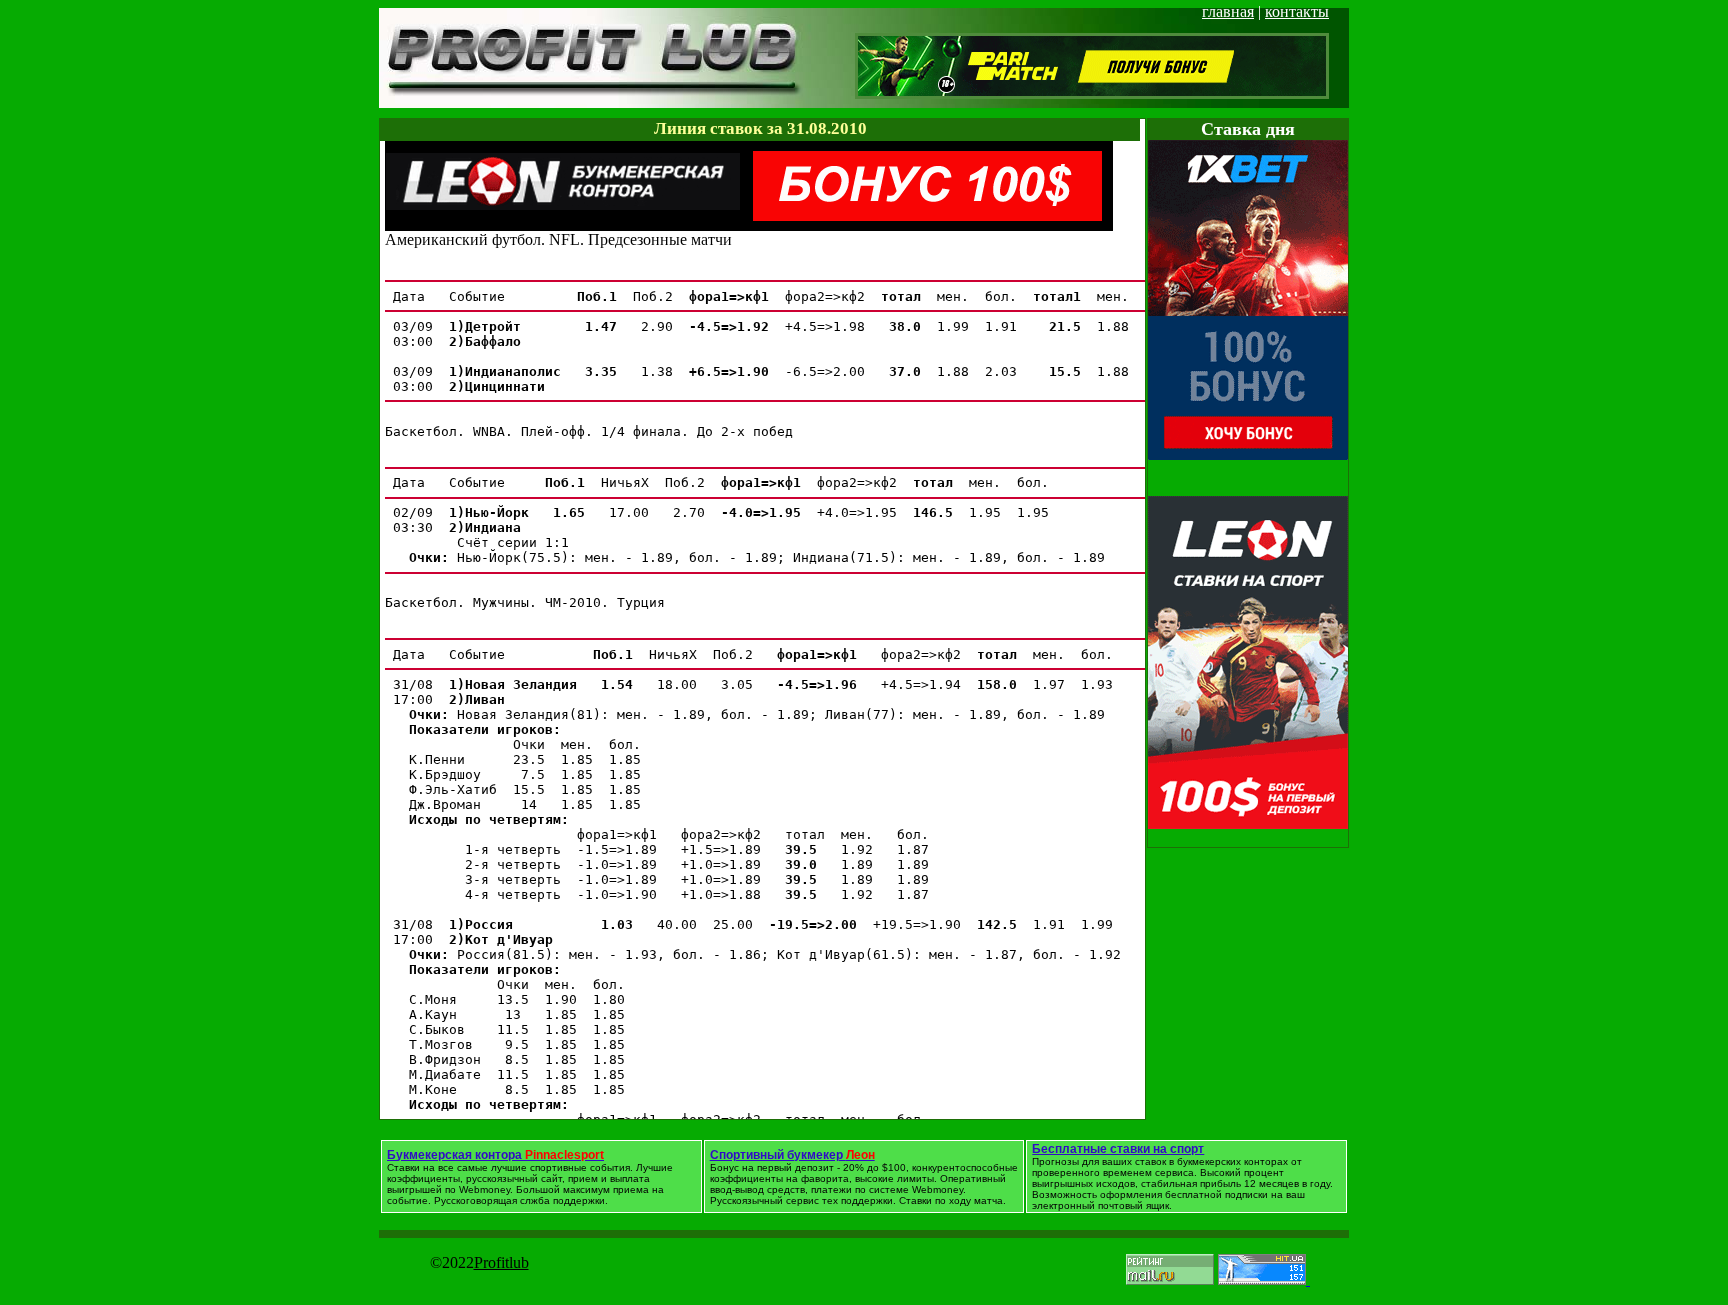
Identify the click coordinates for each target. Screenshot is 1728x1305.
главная (1228, 11)
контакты (1297, 11)
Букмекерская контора (495, 1155)
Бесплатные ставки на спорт (1118, 1149)
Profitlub (501, 1262)
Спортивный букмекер (792, 1155)
